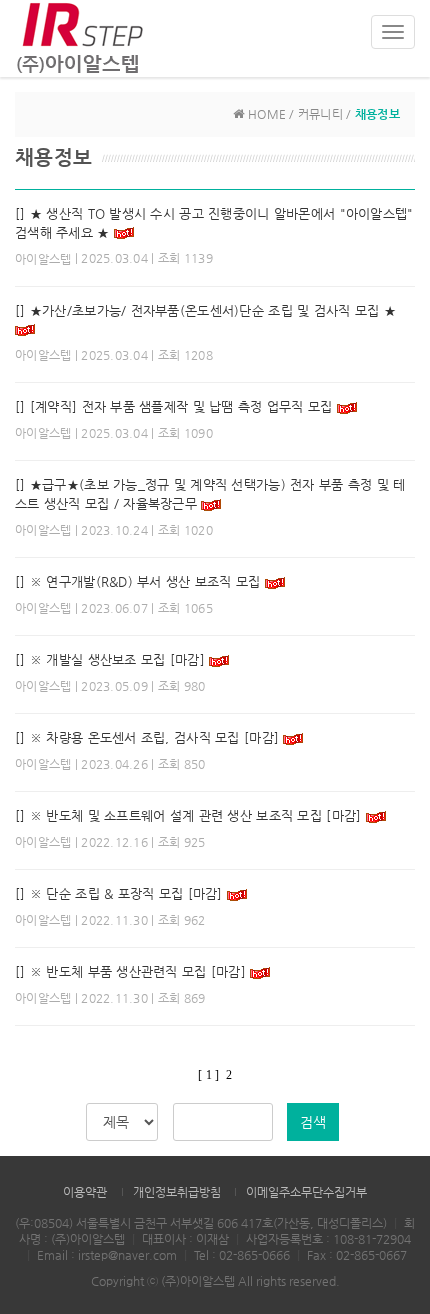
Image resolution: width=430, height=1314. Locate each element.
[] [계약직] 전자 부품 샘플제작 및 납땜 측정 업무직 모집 (174, 406)
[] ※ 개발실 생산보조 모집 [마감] (110, 659)
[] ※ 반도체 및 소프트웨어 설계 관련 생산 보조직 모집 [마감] (188, 815)
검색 (313, 1122)
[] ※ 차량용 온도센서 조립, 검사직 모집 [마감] (147, 737)
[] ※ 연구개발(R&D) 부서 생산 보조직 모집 (138, 581)
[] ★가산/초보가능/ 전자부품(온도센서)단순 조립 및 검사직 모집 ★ (205, 310)
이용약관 (85, 1192)
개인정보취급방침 (177, 1192)
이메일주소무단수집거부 (306, 1192)
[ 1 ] (208, 1075)
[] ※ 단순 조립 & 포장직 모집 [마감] (119, 893)
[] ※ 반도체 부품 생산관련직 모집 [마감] (132, 971)
